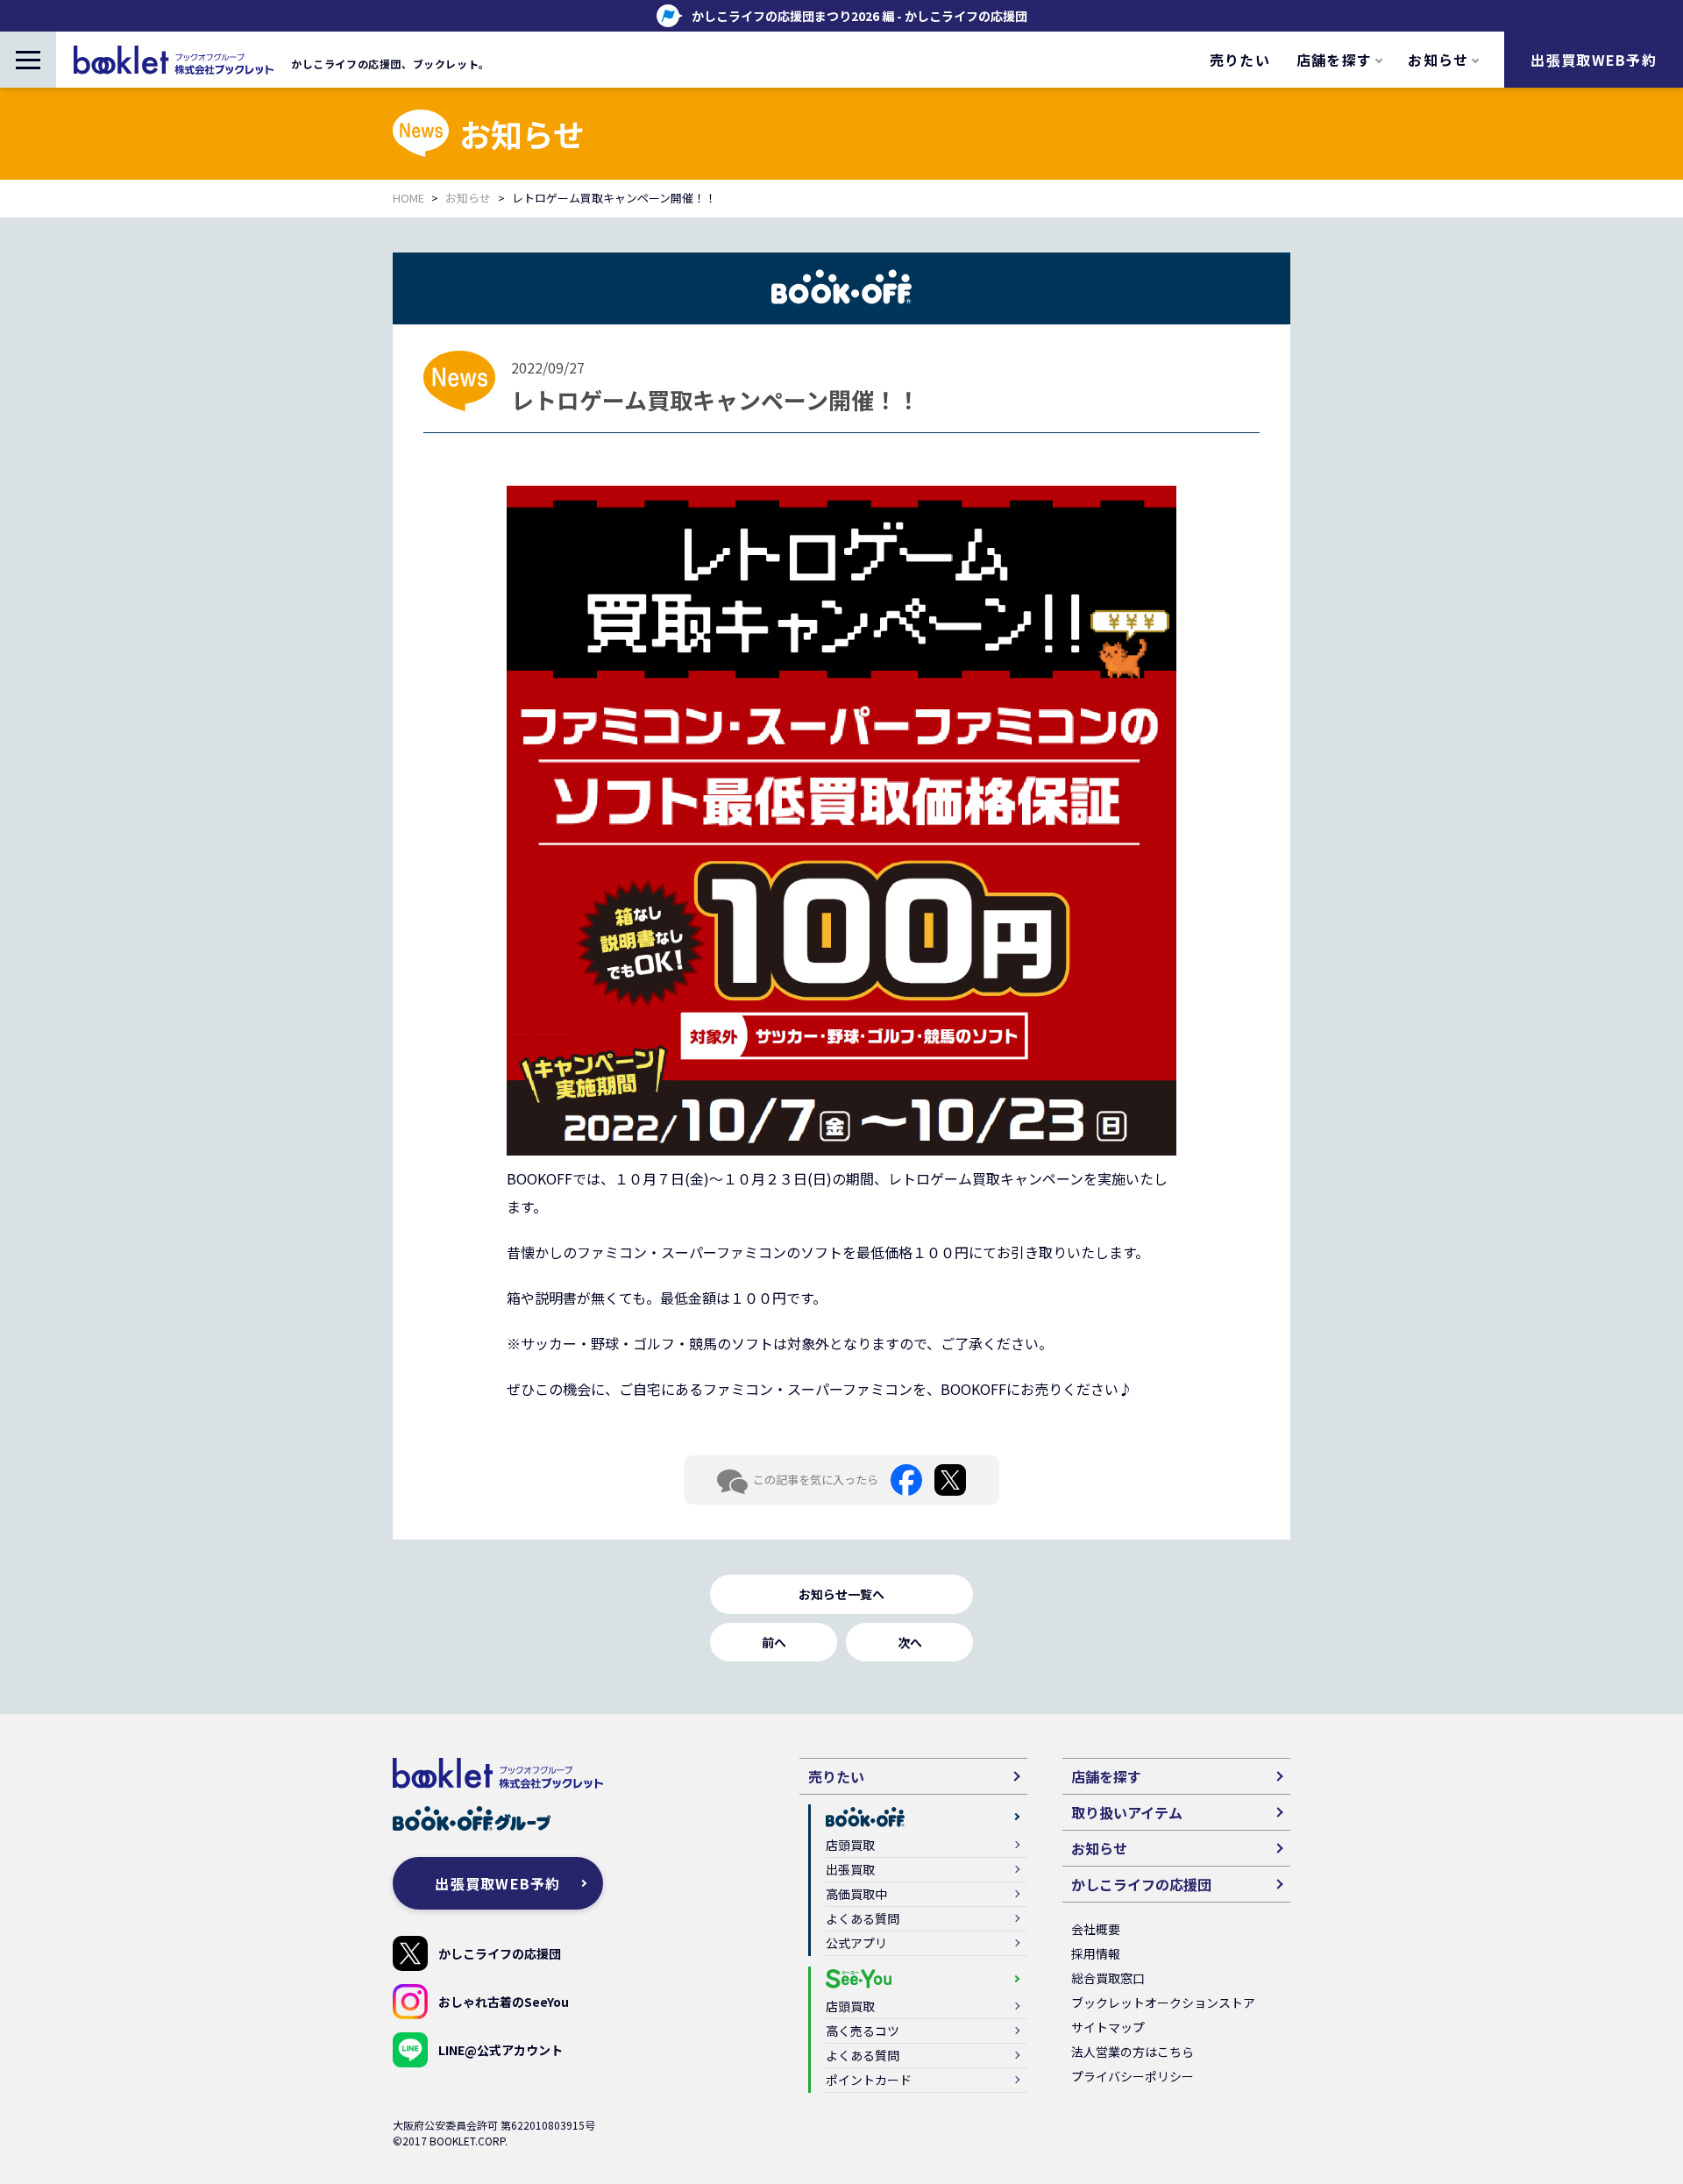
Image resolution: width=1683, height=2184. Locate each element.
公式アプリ (856, 1943)
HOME (408, 198)
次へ (910, 1642)
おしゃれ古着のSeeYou (504, 2002)
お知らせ (468, 198)
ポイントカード (869, 2080)
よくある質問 (863, 1918)
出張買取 (850, 1869)
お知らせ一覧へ (841, 1594)
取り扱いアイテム (1127, 1812)
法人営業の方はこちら (1133, 2052)
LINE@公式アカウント (501, 2050)
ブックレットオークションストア (1163, 2003)
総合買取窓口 (1108, 1978)
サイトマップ (1108, 2027)
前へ (774, 1642)
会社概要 (1096, 1929)
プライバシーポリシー (1133, 2076)
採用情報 (1096, 1953)
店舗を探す (1106, 1776)
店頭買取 (850, 1845)
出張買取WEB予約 (1594, 60)
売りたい (1240, 60)
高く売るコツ (863, 2031)
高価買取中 (856, 1894)
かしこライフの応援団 (500, 1953)
